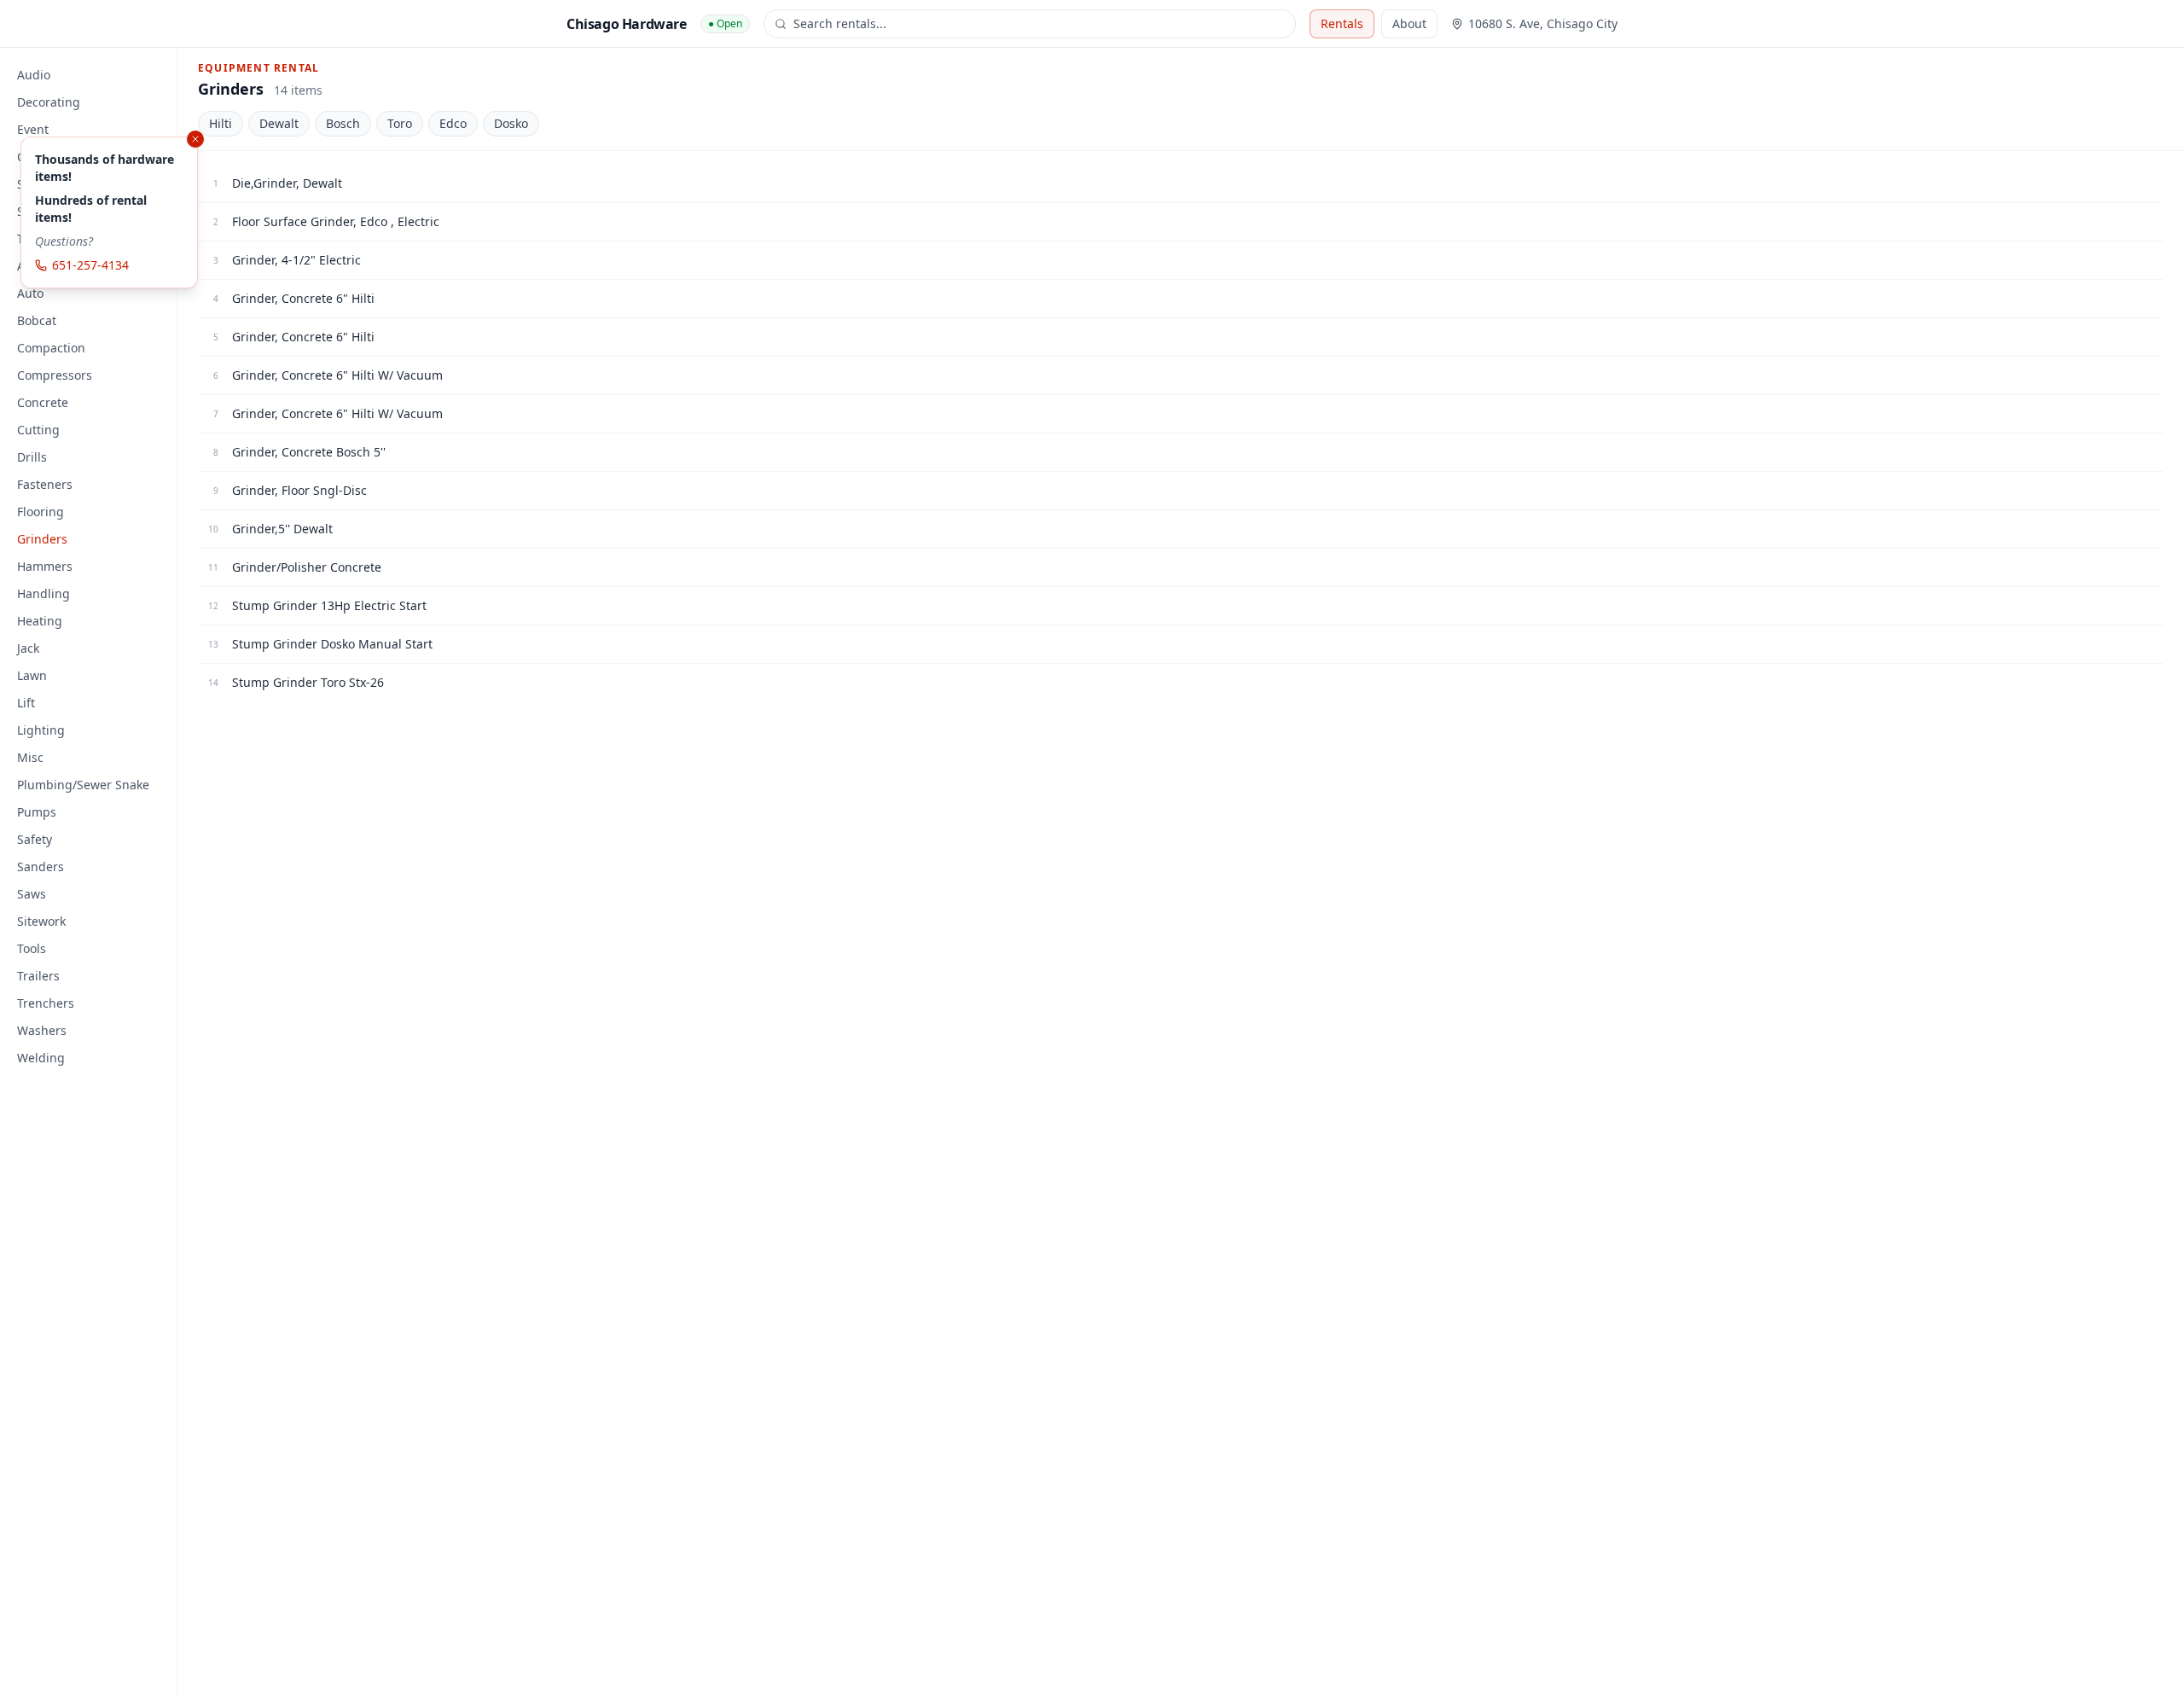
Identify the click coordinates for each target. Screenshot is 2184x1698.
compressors (55, 375)
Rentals (1342, 23)
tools (32, 948)
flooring (41, 512)
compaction (51, 348)
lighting (41, 730)
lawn (32, 675)
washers (42, 1030)
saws (32, 894)
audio (34, 75)
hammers (45, 566)
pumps (37, 812)
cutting (38, 430)
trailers (38, 976)
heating (40, 621)
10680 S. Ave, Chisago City (1543, 23)
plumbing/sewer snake (83, 785)
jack (28, 648)
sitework (41, 921)
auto (30, 293)
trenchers (46, 1003)
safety (35, 839)
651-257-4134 (90, 265)
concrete (43, 402)
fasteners (45, 484)
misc (30, 757)
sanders (41, 866)
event (33, 129)
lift (26, 703)
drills (32, 457)
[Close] (195, 139)
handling (44, 593)
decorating (49, 102)
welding (41, 1058)
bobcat (37, 320)
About (1409, 23)
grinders (42, 539)
